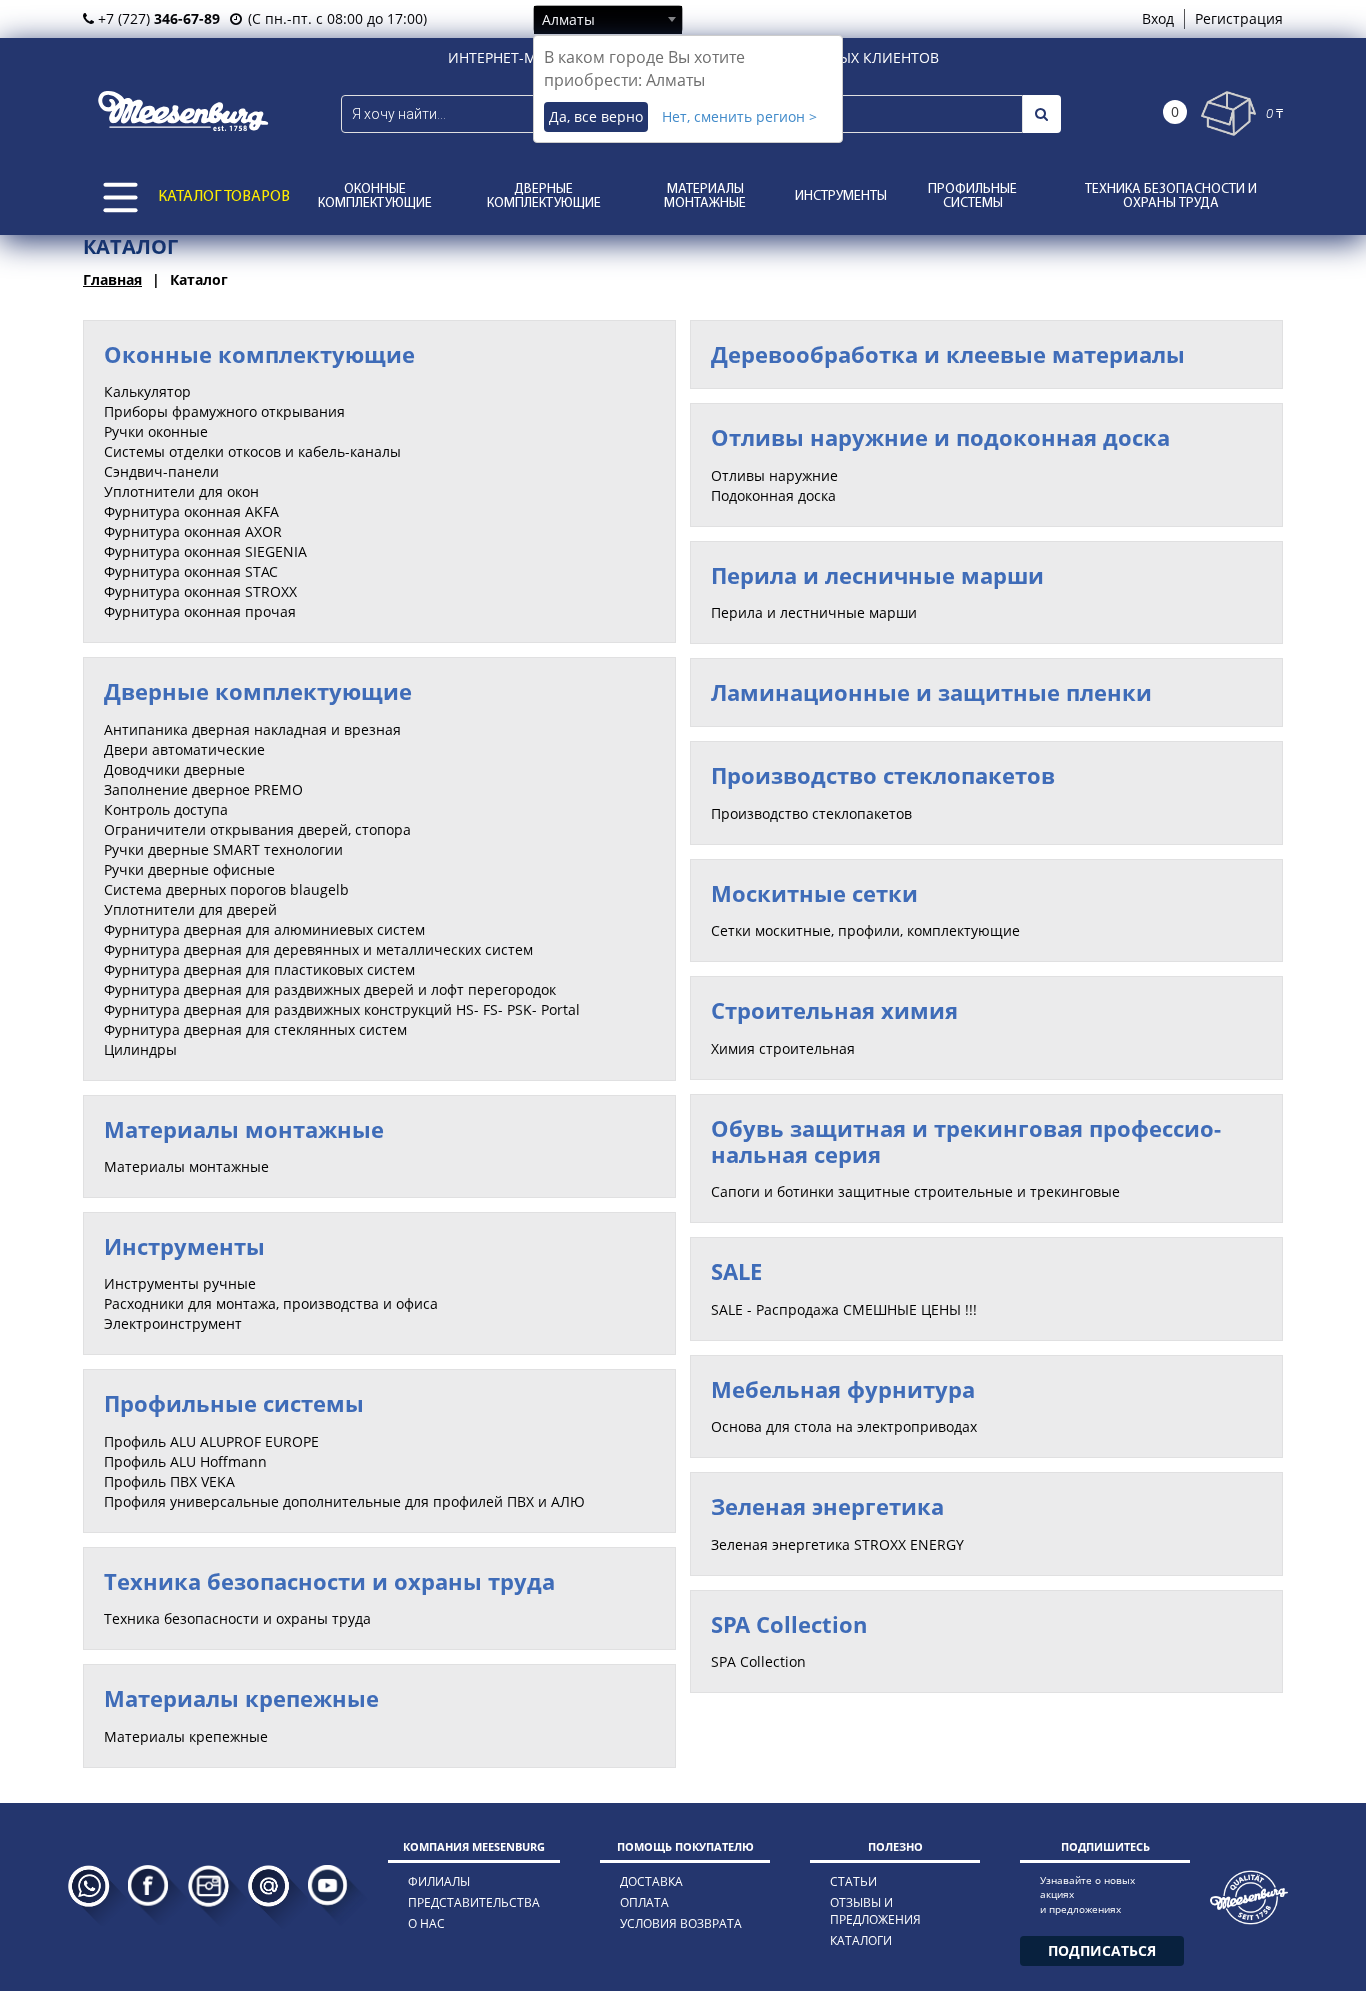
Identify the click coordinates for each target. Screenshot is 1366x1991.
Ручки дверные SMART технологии (223, 849)
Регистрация (1239, 18)
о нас (426, 1923)
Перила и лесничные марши (877, 575)
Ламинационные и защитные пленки (931, 692)
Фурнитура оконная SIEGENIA (205, 551)
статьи (853, 1881)
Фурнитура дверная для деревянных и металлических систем (318, 949)
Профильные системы (972, 196)
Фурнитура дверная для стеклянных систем (255, 1029)
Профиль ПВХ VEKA (169, 1481)
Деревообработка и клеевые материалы (948, 354)
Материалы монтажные (705, 196)
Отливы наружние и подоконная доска (940, 437)
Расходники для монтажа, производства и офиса (271, 1303)
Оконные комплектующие (375, 196)
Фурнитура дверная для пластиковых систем (259, 969)
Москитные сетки (814, 893)
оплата (644, 1902)
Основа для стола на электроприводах (844, 1426)
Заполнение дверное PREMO (203, 789)
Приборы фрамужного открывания (224, 411)
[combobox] (608, 19)
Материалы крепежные (241, 1698)
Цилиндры (140, 1049)
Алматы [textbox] (568, 19)
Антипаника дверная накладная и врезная (252, 729)
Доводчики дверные (174, 769)
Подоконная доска (773, 495)
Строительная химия (834, 1010)
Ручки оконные (156, 431)
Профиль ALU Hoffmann (185, 1461)
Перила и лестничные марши (814, 612)
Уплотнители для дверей (190, 909)
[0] (1228, 113)
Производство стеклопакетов (883, 775)
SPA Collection (789, 1624)
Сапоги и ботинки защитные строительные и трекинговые (915, 1191)
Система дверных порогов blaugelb (226, 889)
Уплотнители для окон (181, 491)
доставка (651, 1881)
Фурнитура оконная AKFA (191, 511)
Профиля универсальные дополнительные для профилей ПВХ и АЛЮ (344, 1501)
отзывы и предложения (875, 1911)
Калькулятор (147, 391)
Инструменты (841, 196)
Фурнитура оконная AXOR (193, 531)
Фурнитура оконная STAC (191, 571)
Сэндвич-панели (161, 471)
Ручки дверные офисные (189, 869)
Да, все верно (596, 116)
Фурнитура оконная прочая (200, 611)
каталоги (861, 1940)
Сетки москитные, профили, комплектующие (865, 930)
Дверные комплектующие (544, 196)
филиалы (439, 1881)
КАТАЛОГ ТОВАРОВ (224, 197)
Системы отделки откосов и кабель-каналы (252, 451)
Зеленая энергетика (827, 1506)
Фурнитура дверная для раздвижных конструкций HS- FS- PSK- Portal (342, 1009)
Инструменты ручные (180, 1283)
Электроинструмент (173, 1323)
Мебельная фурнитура (843, 1389)
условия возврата (681, 1923)
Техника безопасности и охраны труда (1171, 196)
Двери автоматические (184, 749)
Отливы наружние (774, 475)
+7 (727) (157, 18)
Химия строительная (783, 1048)
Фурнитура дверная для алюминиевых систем (264, 929)
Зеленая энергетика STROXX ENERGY (837, 1544)
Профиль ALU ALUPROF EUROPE (211, 1441)
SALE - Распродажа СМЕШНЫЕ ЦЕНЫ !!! (844, 1309)
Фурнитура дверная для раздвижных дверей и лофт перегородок (330, 989)
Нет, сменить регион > (739, 116)
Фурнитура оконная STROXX (200, 591)
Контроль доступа (166, 809)
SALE (736, 1271)
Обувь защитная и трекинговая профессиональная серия (966, 1141)
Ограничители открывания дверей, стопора (257, 829)
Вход (1158, 18)
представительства (474, 1902)
